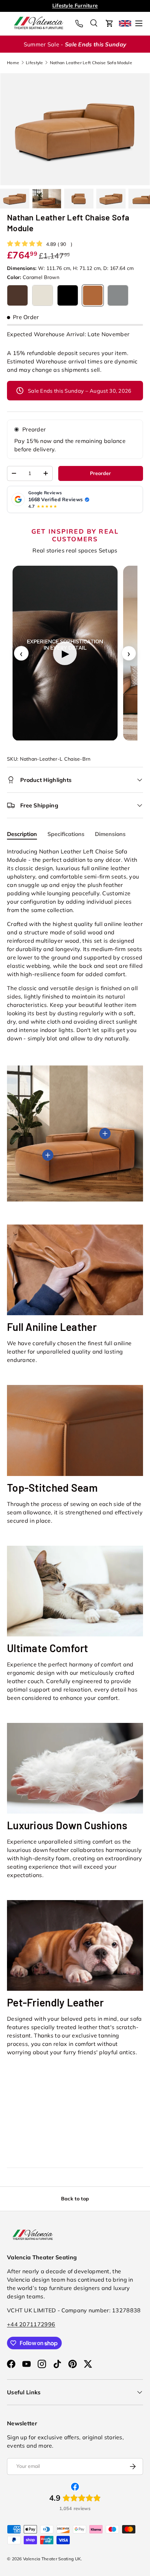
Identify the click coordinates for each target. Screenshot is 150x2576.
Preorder (34, 429)
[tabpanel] (75, 945)
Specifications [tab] (66, 834)
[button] (110, 23)
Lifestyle (35, 63)
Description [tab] (22, 834)
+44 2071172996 (31, 2324)
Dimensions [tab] (110, 834)
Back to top (75, 2199)
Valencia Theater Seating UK (52, 2559)
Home (13, 63)
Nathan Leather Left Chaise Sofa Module (91, 63)
